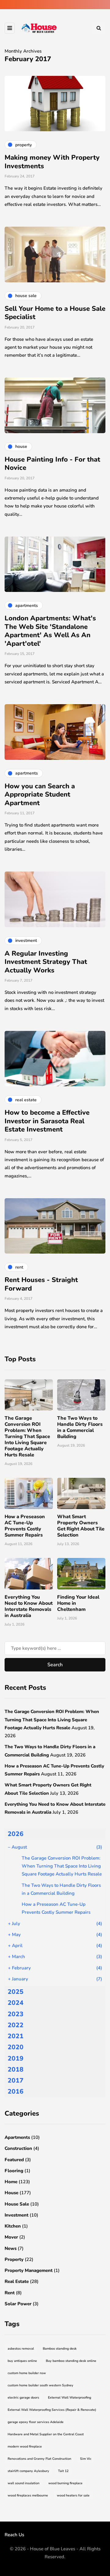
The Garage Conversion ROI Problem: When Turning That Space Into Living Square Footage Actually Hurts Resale (27, 1437)
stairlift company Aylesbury (28, 2471)
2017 (16, 2080)
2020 (16, 2047)
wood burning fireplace (65, 2483)
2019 (16, 2058)
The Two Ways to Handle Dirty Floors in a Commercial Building (80, 1427)
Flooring (14, 2171)
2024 (16, 2003)
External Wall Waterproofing (70, 2398)
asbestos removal (21, 2349)
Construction (18, 2148)
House (11, 2193)
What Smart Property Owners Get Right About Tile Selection (81, 1526)
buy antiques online (22, 2361)
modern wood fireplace (25, 2446)
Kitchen (13, 2226)
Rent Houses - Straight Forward (41, 1284)
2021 (16, 2036)
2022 (16, 2025)
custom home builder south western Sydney (40, 2385)
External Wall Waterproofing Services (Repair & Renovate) (52, 2410)
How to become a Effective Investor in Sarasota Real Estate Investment (47, 1121)
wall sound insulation (24, 2483)
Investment (16, 2215)
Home (11, 2182)
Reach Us (14, 2535)
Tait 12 (63, 2471)
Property (14, 2259)
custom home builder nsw (27, 2373)
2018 (16, 2069)
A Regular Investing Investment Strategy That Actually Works (46, 962)
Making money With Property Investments (52, 162)
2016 (16, 2091)
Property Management (29, 2270)
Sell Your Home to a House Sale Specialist (55, 313)
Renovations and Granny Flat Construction (39, 2459)
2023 (16, 2014)
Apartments (17, 2137)
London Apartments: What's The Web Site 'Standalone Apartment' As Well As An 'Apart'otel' (50, 631)
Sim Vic (86, 2459)
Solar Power (18, 2304)
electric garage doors (23, 2398)
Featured (14, 2160)
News (11, 2248)
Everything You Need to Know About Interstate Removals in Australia (29, 1606)
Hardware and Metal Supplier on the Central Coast (46, 2434)
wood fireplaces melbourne (28, 2495)
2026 (16, 1834)
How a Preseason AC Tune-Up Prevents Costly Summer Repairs (25, 1526)
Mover (11, 2237)
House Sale (17, 2204)
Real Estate (17, 2281)
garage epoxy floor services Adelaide (36, 2422)
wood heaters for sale (73, 2495)
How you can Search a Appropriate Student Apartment (40, 795)
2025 (16, 1992)
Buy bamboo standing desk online (71, 2361)
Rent (10, 2293)
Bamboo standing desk (60, 2349)
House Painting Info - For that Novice (52, 464)
